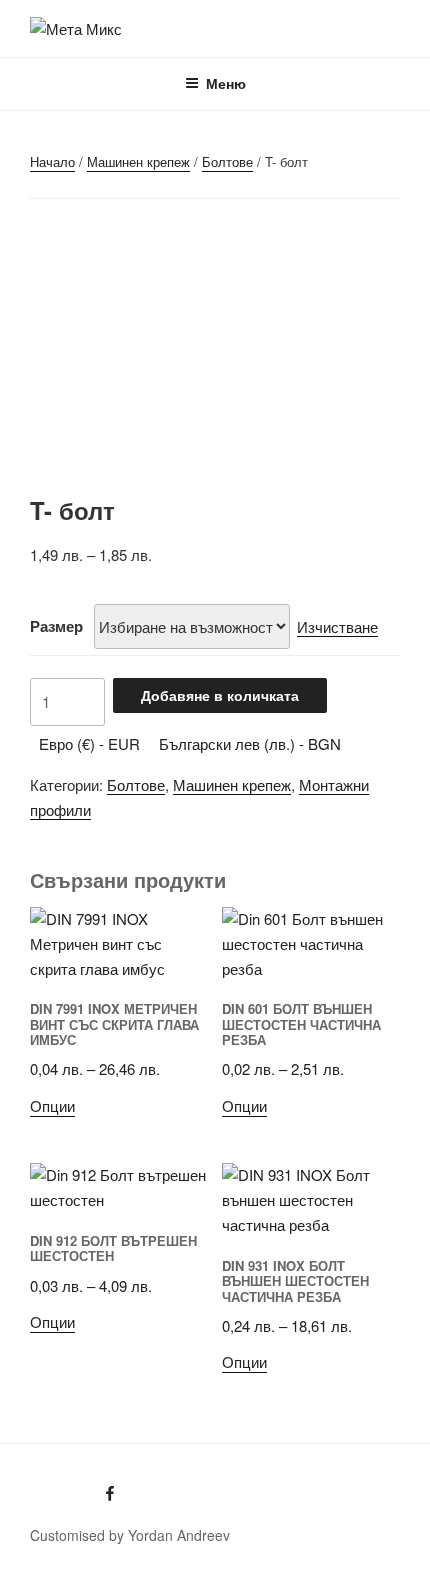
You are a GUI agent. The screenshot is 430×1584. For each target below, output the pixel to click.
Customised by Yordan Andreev (130, 1535)
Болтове (227, 161)
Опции (52, 1105)
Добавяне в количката (220, 695)
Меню (226, 83)
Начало (52, 161)
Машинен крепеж (138, 161)
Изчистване (337, 626)
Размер (56, 626)
